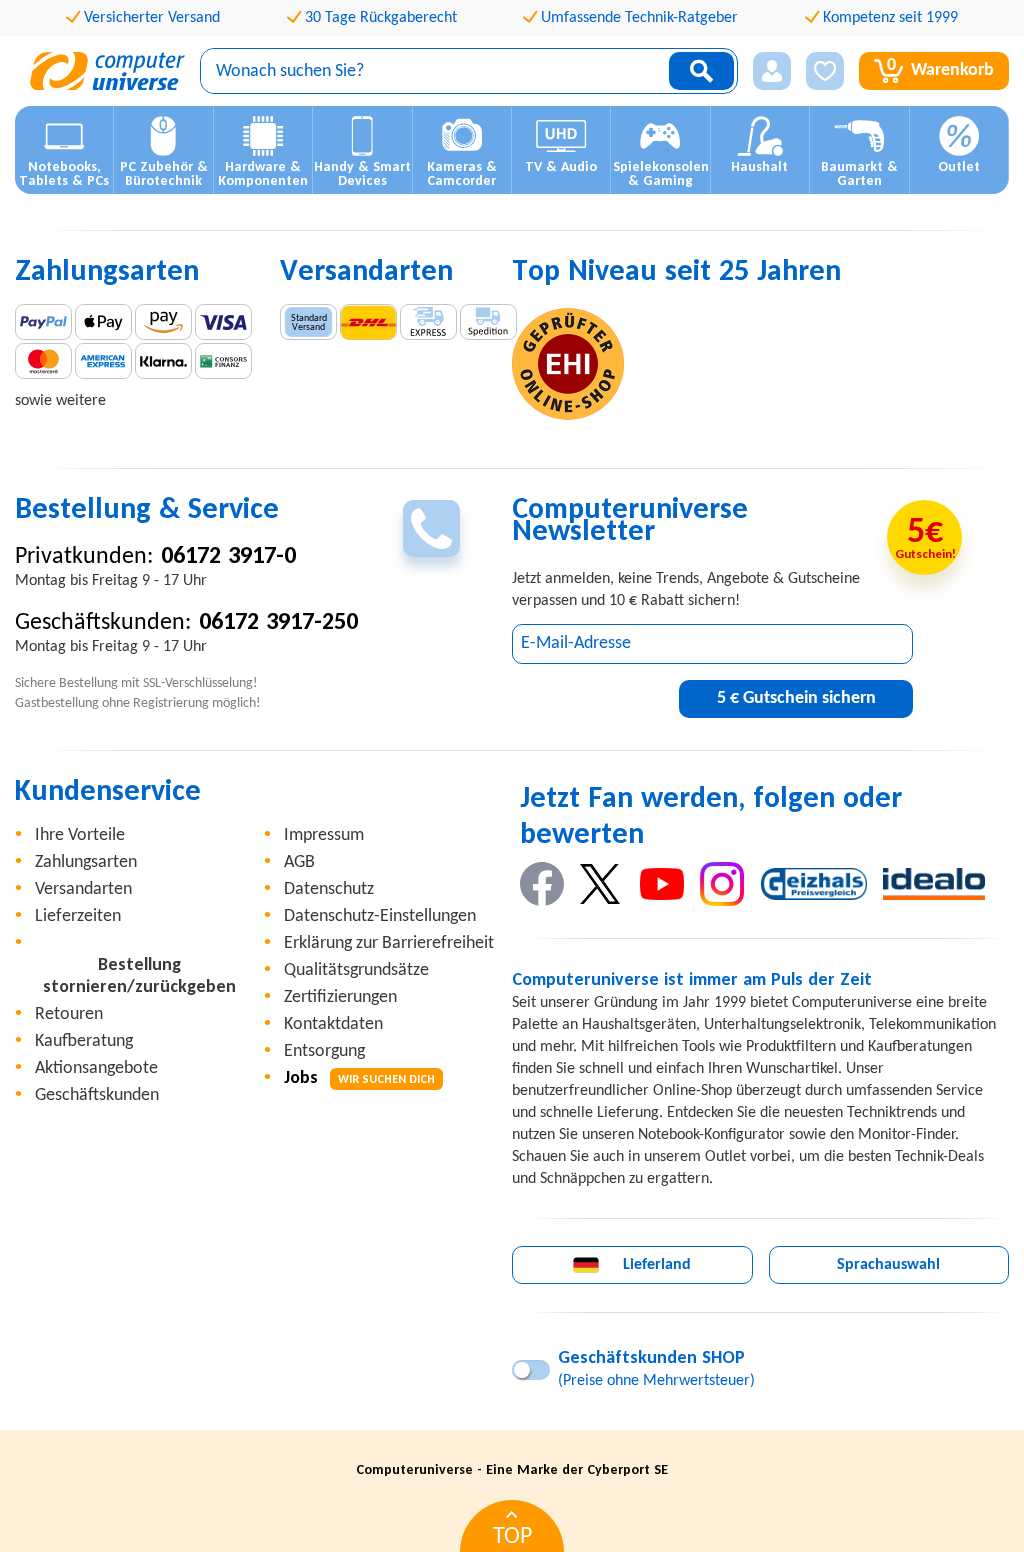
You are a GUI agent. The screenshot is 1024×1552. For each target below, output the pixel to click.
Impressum (324, 835)
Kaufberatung (84, 1041)
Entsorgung (324, 1051)
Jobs (359, 1078)
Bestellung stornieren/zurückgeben (139, 976)
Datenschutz (329, 889)
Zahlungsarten (86, 862)
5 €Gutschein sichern (796, 698)
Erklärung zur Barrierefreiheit (389, 943)
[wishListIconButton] (825, 71)
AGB (299, 862)
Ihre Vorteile (80, 835)
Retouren (69, 1014)
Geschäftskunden (97, 1095)
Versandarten (83, 889)
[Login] (772, 71)
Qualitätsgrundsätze (356, 970)
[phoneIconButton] (431, 528)
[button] (772, 71)
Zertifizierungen (340, 997)
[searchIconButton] (701, 71)
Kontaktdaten (333, 1024)
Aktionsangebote (96, 1068)
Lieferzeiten (78, 916)
